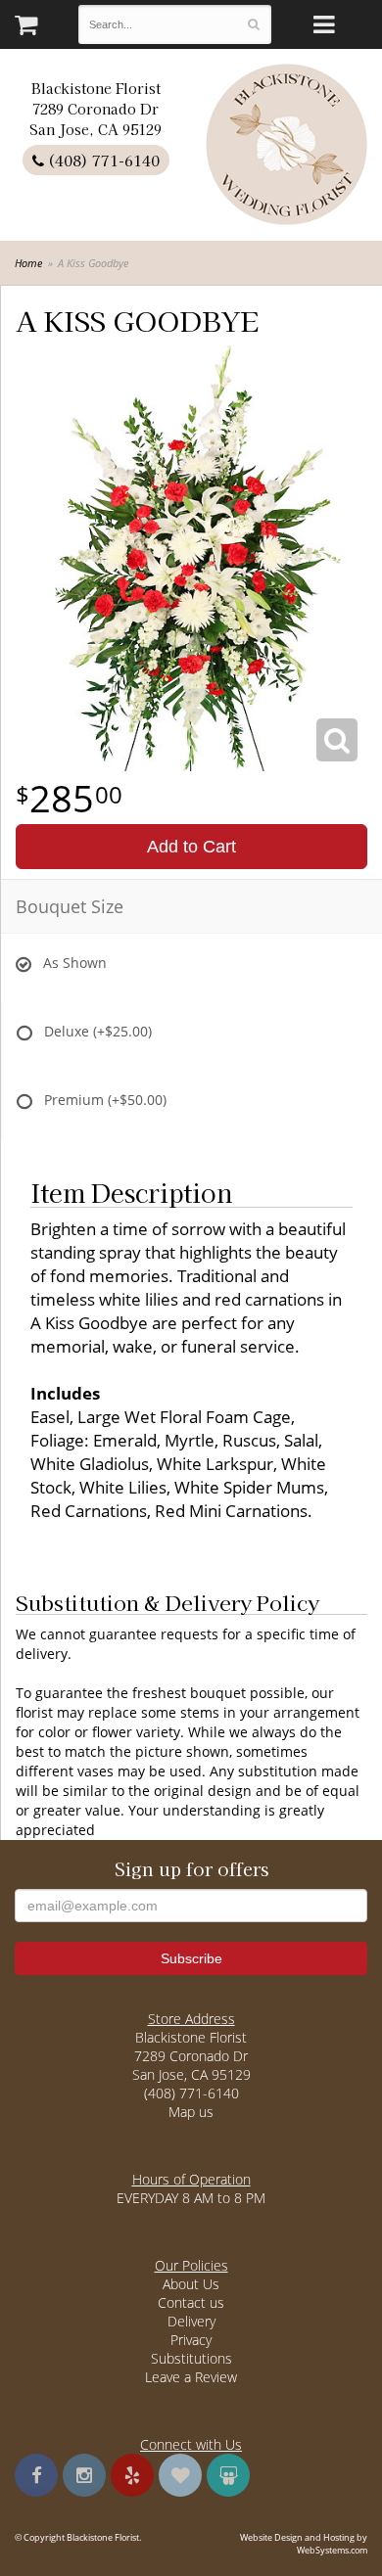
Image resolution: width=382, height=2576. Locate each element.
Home (28, 263)
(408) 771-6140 (102, 160)
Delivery (191, 2321)
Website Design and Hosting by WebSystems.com (304, 2544)
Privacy (191, 2340)
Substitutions (191, 2358)
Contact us (191, 2302)
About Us (191, 2284)
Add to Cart (191, 847)
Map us (191, 2112)
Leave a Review (191, 2377)
